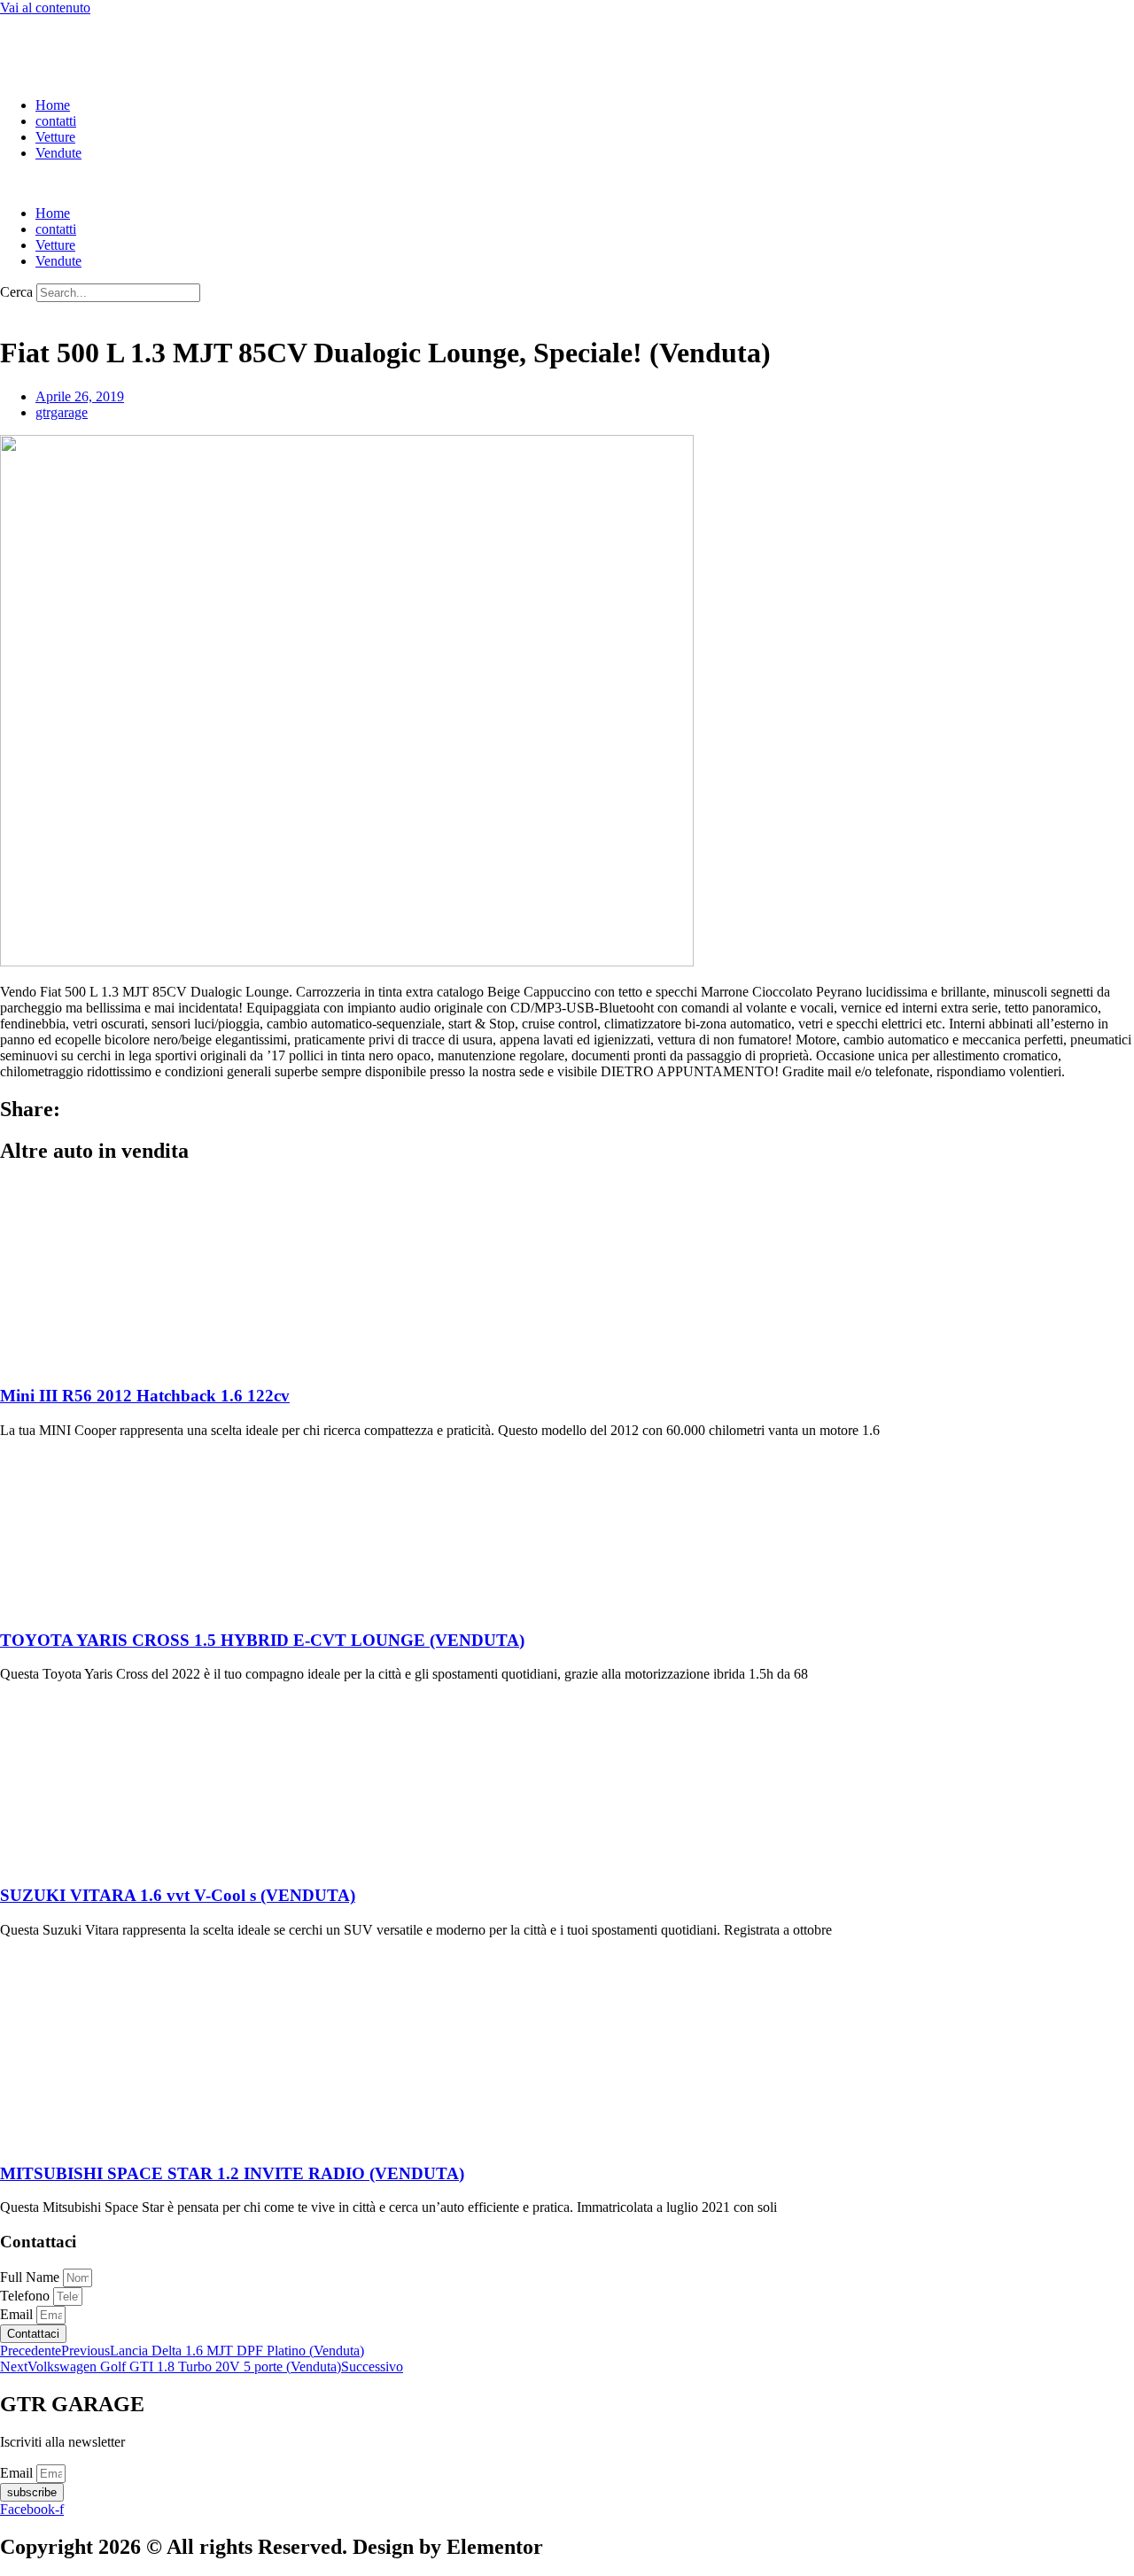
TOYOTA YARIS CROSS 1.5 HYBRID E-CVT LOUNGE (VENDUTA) (262, 1640)
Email (18, 2314)
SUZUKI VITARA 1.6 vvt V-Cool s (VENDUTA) (178, 1895)
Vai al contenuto (45, 8)
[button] (567, 183)
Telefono (27, 2296)
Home (53, 105)
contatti (56, 121)
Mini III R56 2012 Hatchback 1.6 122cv (145, 1396)
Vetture (55, 137)
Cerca (16, 292)
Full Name (31, 2277)
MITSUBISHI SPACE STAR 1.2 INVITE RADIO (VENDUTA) (232, 2173)
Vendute (58, 153)
